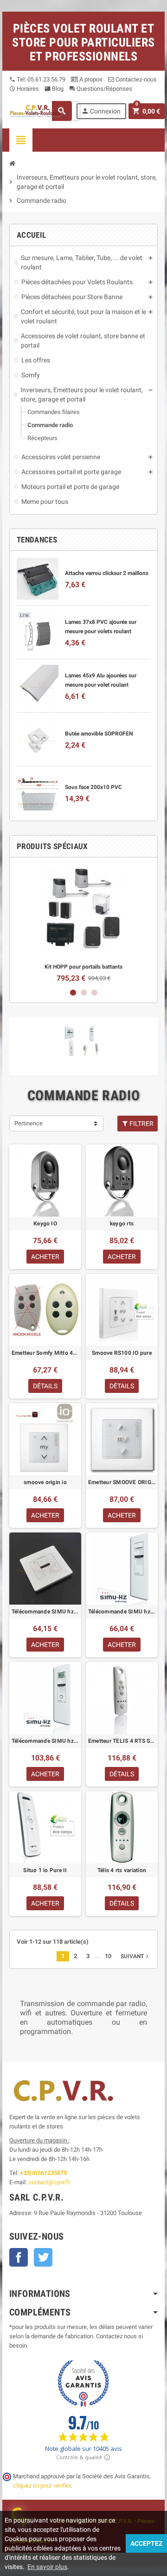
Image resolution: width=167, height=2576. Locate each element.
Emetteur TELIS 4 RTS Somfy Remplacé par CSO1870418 (122, 1741)
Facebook (19, 2257)
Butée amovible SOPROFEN (99, 734)
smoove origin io (45, 1482)
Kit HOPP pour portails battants (83, 967)
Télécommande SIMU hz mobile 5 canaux (45, 1741)
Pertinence (29, 1123)
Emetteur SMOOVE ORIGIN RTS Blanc (122, 1482)
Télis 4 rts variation (122, 1870)
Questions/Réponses (101, 89)
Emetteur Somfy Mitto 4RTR (45, 1353)
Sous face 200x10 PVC (93, 787)
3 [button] (94, 993)
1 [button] (73, 993)
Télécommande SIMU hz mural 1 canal (45, 1612)
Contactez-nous (135, 79)
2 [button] (84, 993)
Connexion (101, 111)
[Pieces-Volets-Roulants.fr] (37, 110)
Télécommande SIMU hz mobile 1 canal (122, 1612)
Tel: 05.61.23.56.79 (37, 79)
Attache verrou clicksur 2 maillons (107, 573)
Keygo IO (45, 1224)
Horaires (24, 89)
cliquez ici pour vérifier (42, 2486)
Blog (54, 89)
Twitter (43, 2257)
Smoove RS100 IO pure (122, 1353)
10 (108, 1956)
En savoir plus (47, 2567)
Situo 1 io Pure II (45, 1870)
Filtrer (141, 1124)
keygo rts (122, 1224)
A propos (90, 79)
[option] (83, 923)
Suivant (135, 1956)
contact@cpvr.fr (49, 2182)
